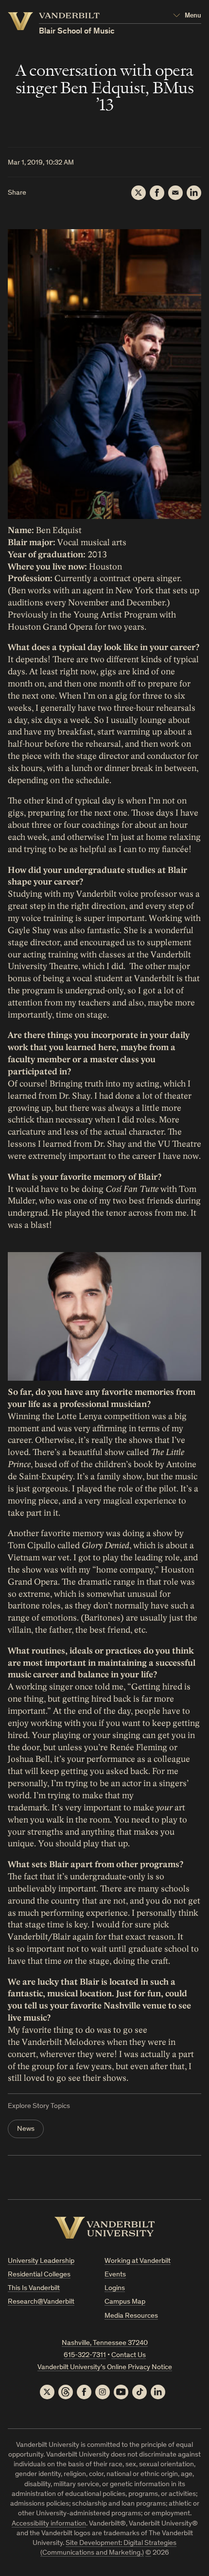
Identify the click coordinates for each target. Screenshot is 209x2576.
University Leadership (41, 2261)
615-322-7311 (85, 2355)
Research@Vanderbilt (41, 2302)
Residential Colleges (39, 2275)
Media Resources (131, 2316)
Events (115, 2275)
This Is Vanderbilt (34, 2288)
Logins (115, 2288)
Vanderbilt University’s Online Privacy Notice (105, 2367)
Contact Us (129, 2355)
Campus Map (125, 2302)
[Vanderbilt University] (105, 2228)
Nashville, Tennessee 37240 (105, 2343)
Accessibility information (49, 2524)
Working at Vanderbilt (138, 2261)
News (26, 2129)
